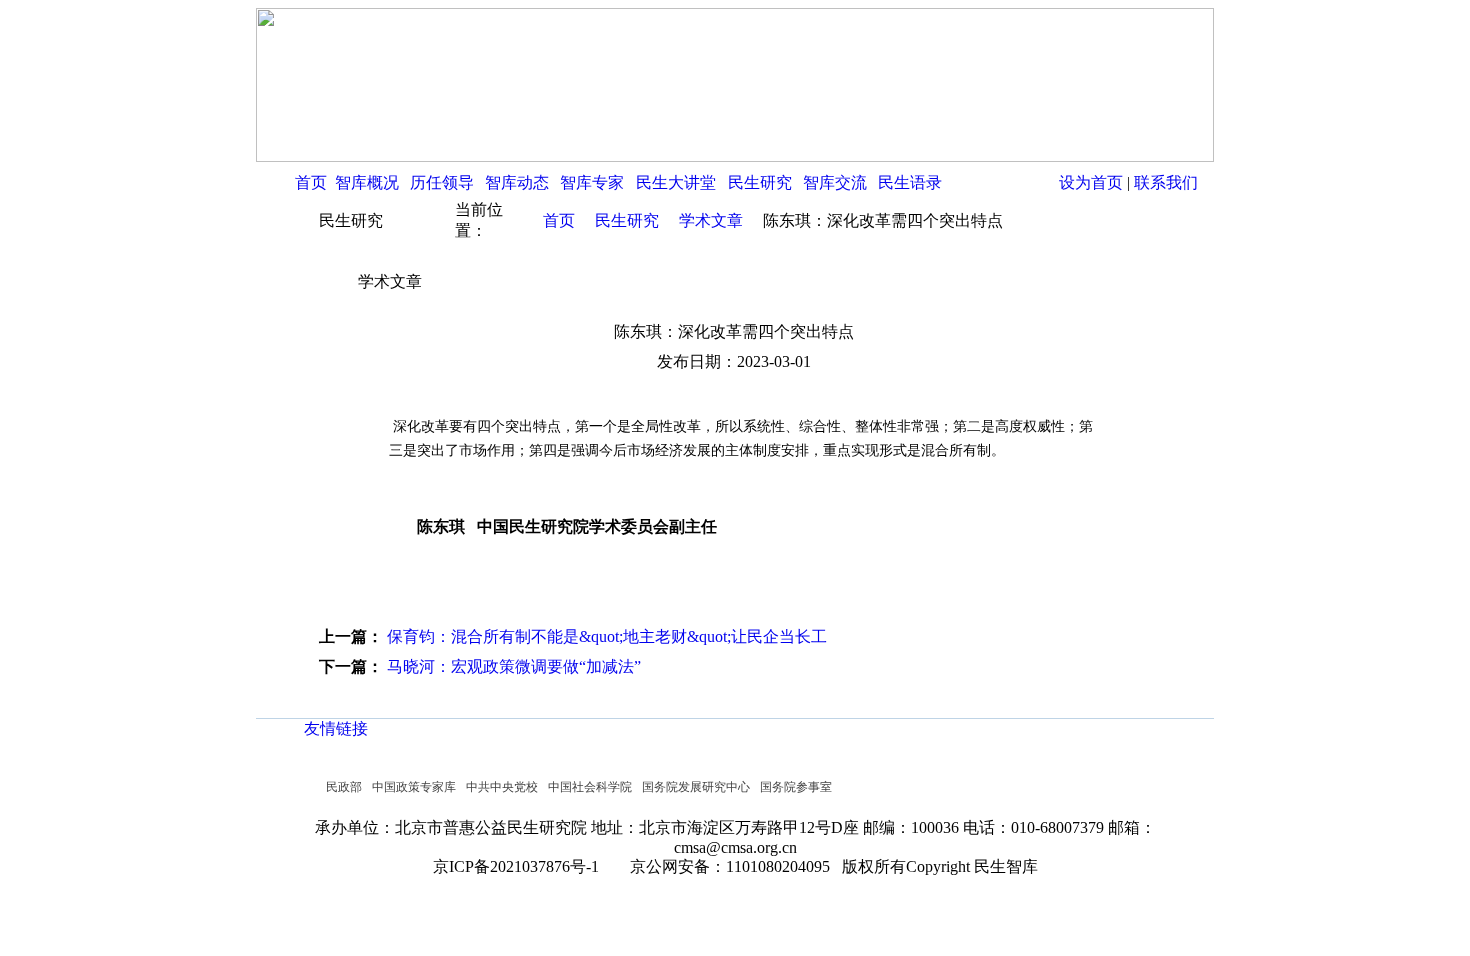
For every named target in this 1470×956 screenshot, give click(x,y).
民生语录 (910, 182)
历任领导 (442, 182)
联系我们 (1166, 182)
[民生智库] (735, 156)
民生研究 (760, 182)
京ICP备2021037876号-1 (522, 866)
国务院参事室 (796, 787)
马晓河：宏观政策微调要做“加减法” (514, 666)
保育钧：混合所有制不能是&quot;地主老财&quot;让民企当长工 (607, 636)
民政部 (344, 787)
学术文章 (711, 220)
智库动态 (517, 182)
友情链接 (336, 728)
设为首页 (1091, 182)
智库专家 (592, 182)
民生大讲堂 (676, 182)
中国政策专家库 (414, 787)
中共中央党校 (502, 787)
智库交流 (835, 182)
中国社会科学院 (590, 787)
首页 (311, 182)
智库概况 (367, 182)
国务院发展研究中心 (696, 787)
